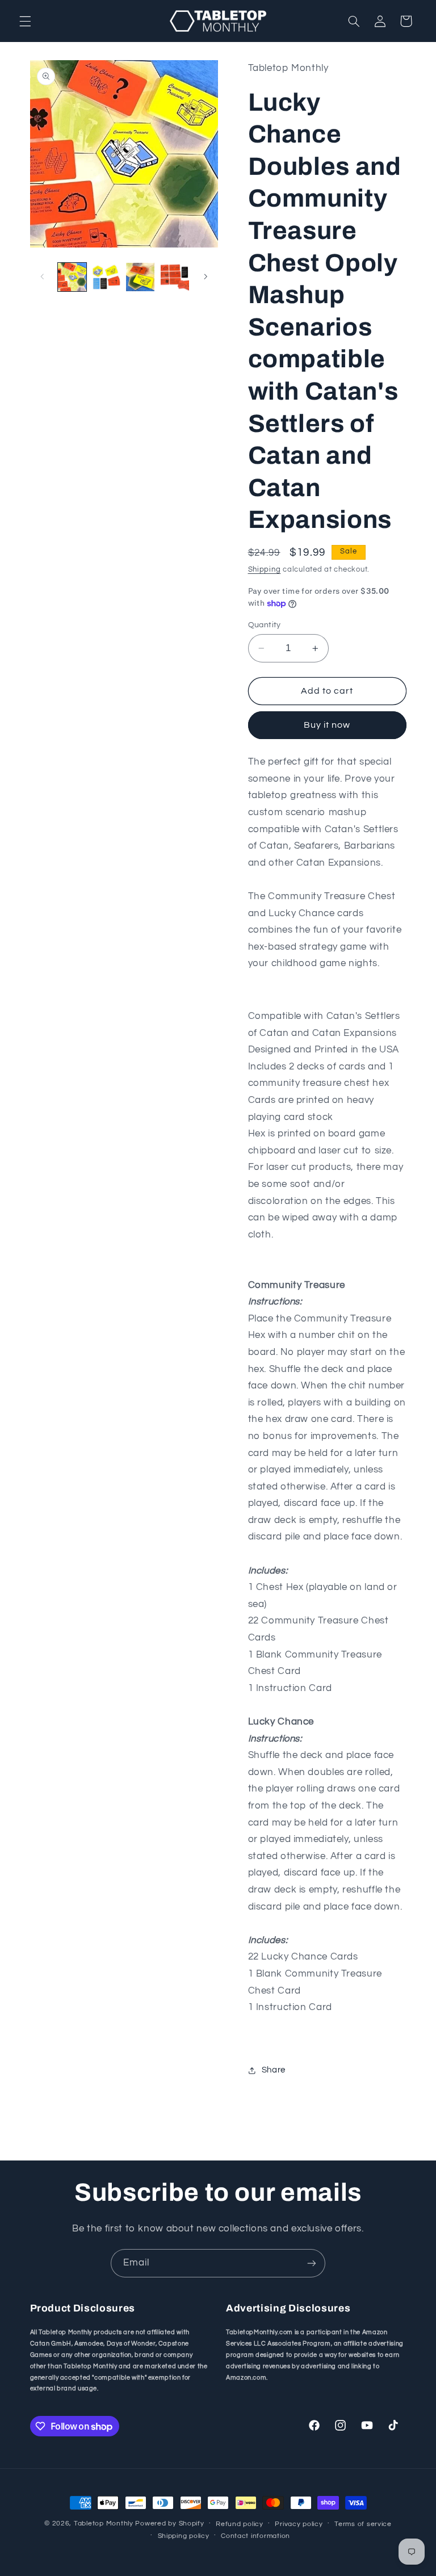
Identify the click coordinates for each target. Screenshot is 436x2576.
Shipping (265, 570)
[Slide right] (206, 277)
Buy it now (327, 725)
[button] (25, 21)
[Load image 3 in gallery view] (140, 277)
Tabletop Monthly (104, 2523)
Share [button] (274, 2070)
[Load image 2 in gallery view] (106, 277)
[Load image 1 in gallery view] (72, 277)
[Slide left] (43, 277)
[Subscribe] (312, 2263)
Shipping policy (184, 2536)
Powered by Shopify (169, 2523)
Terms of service (363, 2524)
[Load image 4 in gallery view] (175, 277)
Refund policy (240, 2524)
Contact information (255, 2536)
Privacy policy (299, 2524)
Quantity (265, 625)
